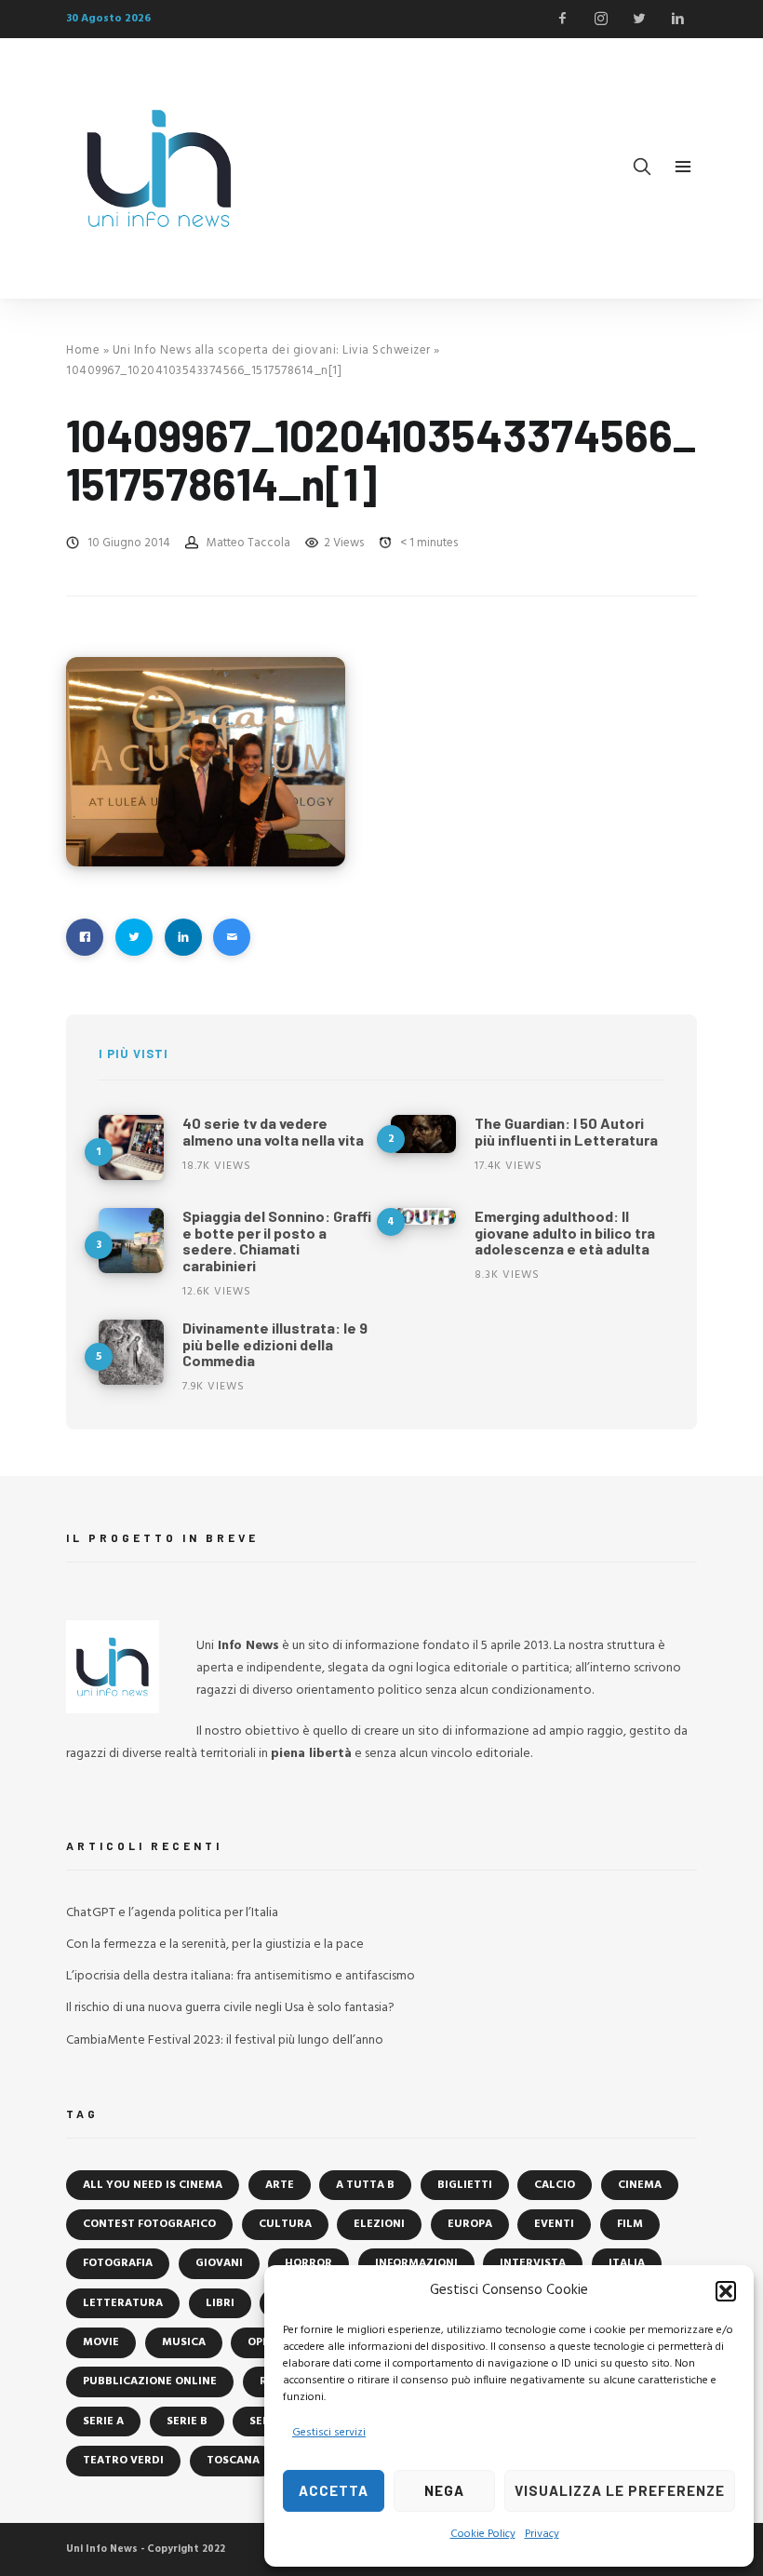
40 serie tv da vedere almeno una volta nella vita (273, 1131)
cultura (285, 2224)
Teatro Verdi (123, 2461)
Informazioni (416, 2263)
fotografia (118, 2263)
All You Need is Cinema (153, 2185)
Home (83, 350)
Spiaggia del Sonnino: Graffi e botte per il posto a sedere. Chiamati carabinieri (277, 1241)
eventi (554, 2224)
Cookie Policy (483, 2534)
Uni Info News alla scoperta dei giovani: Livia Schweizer (272, 350)
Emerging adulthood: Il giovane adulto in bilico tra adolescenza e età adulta (565, 1232)
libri (220, 2303)
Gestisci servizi (329, 2433)
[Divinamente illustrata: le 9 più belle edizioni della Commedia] (131, 1352)
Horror (308, 2263)
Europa (470, 2224)
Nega (444, 2490)
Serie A (103, 2422)
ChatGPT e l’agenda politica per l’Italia (172, 1913)
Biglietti (465, 2185)
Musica (184, 2342)
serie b (187, 2422)
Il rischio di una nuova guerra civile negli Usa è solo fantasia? (230, 2008)
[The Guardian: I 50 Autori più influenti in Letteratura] (423, 1134)
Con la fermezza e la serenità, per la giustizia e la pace (215, 1945)
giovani (219, 2263)
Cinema (640, 2185)
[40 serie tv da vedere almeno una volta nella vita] (131, 1147)
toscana (233, 2461)
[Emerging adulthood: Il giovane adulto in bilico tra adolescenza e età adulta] (423, 1216)
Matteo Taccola (248, 543)
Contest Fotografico (149, 2224)
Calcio (555, 2185)
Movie (101, 2342)
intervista (533, 2263)
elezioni (379, 2224)
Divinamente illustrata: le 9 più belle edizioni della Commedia (275, 1344)
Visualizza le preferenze (620, 2490)
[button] (726, 2291)
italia (627, 2263)
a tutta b (365, 2185)
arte (280, 2185)
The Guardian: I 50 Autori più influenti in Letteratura (566, 1131)
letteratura (123, 2303)
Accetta (334, 2490)
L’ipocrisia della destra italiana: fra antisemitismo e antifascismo (241, 1976)
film (630, 2224)
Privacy (542, 2534)
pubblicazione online (150, 2381)
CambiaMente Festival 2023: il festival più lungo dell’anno (225, 2040)
